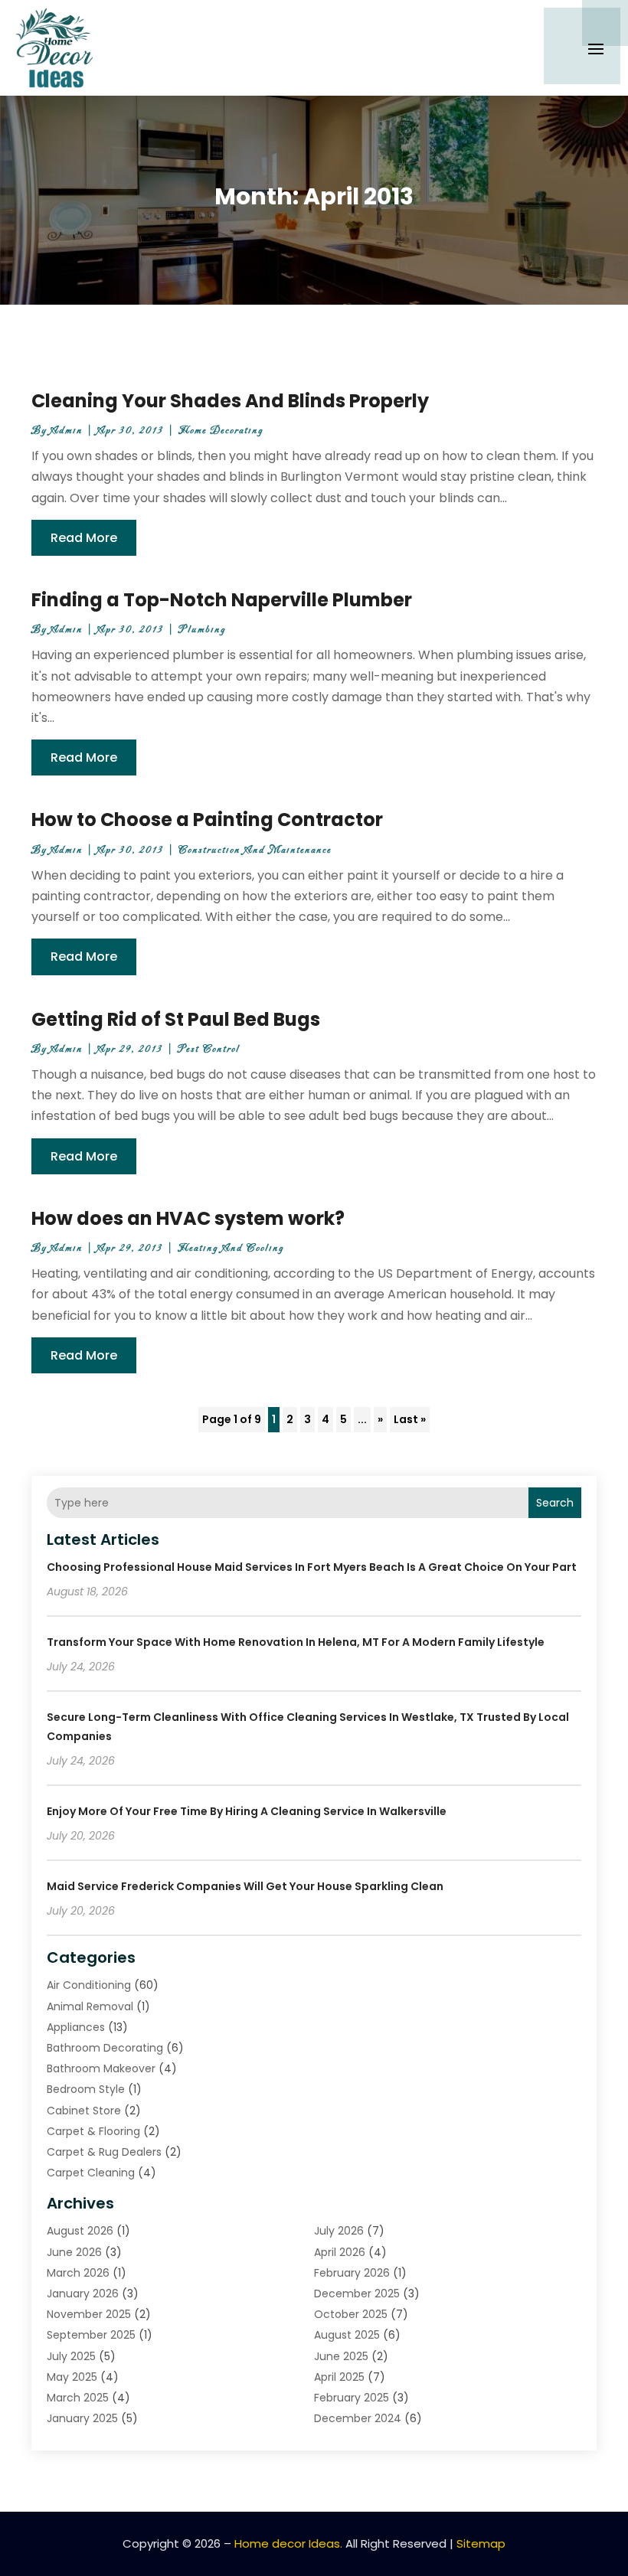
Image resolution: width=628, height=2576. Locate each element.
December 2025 (357, 2294)
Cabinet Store (84, 2111)
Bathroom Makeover (101, 2068)
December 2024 (358, 2418)
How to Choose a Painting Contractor (207, 819)
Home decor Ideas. (288, 2543)
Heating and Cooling (231, 1248)
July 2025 (71, 2356)
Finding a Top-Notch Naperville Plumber (222, 600)
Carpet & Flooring (93, 2131)
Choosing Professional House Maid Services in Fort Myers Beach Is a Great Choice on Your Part (312, 1567)
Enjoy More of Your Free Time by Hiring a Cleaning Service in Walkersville (247, 1811)
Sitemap (481, 2543)
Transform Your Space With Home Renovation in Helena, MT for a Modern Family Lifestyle (296, 1642)
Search (555, 1503)
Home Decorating (221, 431)
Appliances (76, 2027)
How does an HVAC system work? (188, 1218)
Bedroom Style (86, 2089)
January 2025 (82, 2418)
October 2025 (351, 2314)
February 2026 (352, 2273)
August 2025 (347, 2335)
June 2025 (341, 2356)
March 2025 (78, 2398)
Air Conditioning (89, 1985)
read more (84, 538)
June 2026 (74, 2252)
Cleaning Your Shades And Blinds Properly (230, 401)
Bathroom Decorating (105, 2048)
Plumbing (202, 630)
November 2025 (89, 2314)
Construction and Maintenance (255, 850)
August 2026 (80, 2231)
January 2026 (83, 2294)
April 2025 (339, 2377)
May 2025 (72, 2377)
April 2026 (340, 2252)
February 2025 (352, 2398)
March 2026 (78, 2273)
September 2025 (91, 2335)
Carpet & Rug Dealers (104, 2152)
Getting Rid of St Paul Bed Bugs (176, 1019)
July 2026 (339, 2231)
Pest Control (209, 1049)
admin (67, 431)
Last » (410, 1419)
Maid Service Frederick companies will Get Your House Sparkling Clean (245, 1886)
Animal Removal (90, 2006)
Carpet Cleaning (91, 2173)
